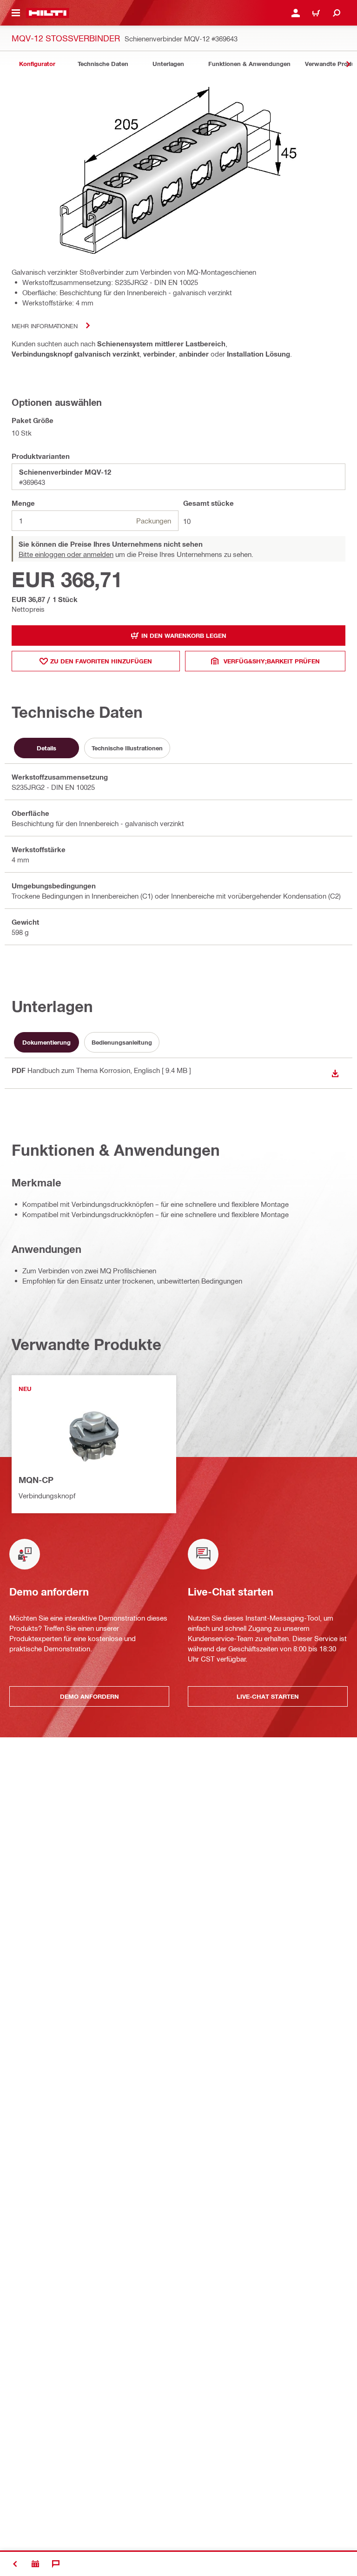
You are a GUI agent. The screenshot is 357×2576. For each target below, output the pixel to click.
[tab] (37, 64)
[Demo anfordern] (35, 2564)
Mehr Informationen (45, 326)
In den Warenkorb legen (184, 636)
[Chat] (56, 2564)
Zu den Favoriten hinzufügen (101, 661)
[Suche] (337, 13)
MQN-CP (36, 1480)
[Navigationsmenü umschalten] (16, 13)
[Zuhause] (48, 13)
